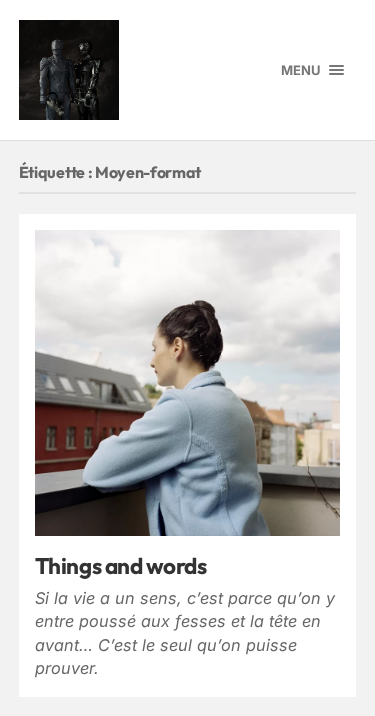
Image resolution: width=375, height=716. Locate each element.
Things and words (121, 565)
